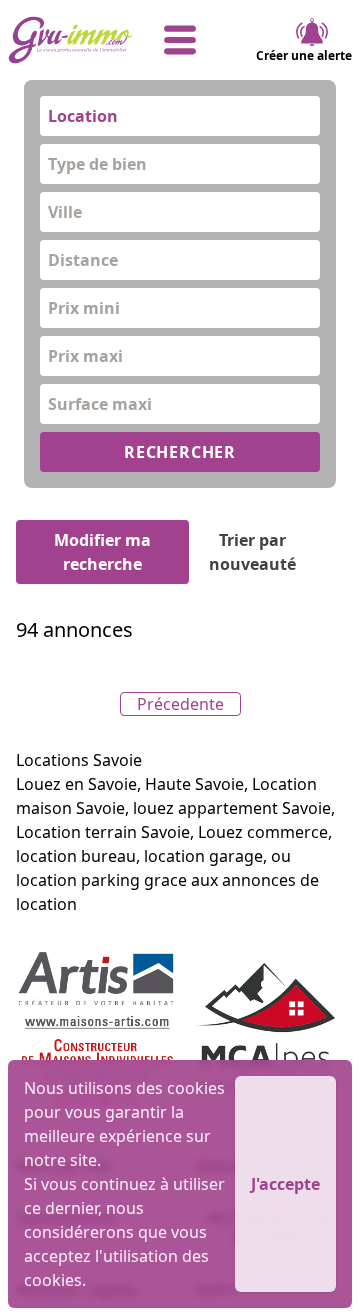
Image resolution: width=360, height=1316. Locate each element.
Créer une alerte (304, 55)
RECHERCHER (180, 452)
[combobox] (180, 116)
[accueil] (65, 40)
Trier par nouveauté (252, 552)
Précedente (180, 704)
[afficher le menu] (180, 40)
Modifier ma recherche (102, 552)
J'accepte (285, 1184)
